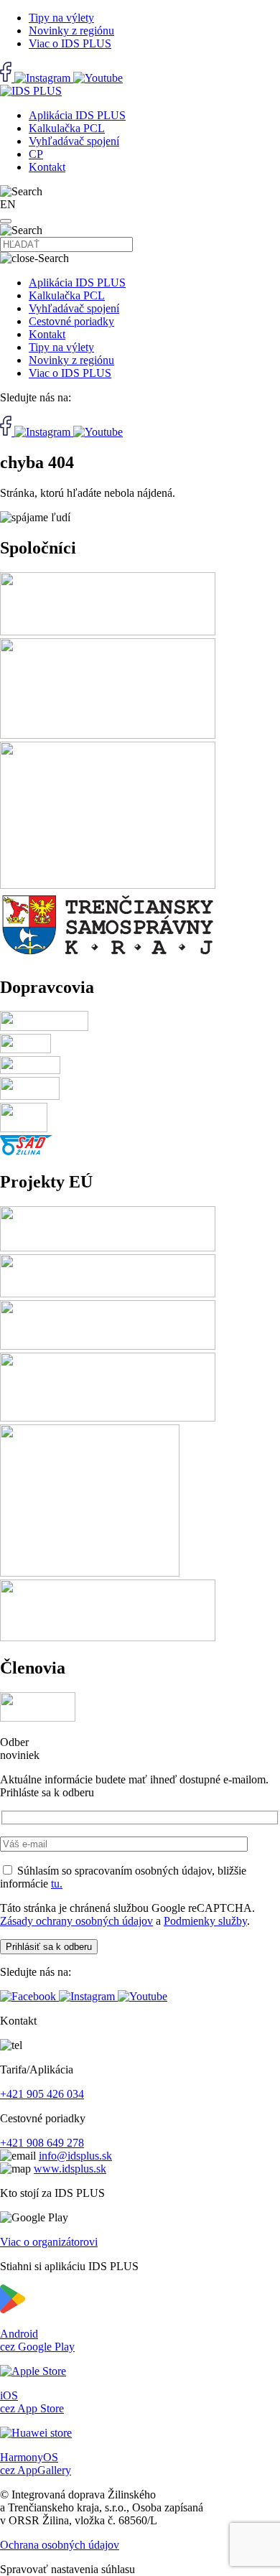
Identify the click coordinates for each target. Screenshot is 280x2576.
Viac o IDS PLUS (70, 43)
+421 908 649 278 (42, 2143)
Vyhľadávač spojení (74, 141)
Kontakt (47, 167)
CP (36, 154)
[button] (6, 221)
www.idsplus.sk (70, 2169)
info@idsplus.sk (75, 2156)
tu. (57, 1884)
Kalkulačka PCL (67, 128)
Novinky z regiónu (71, 31)
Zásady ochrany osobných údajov (76, 1921)
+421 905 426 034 (42, 2094)
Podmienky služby (205, 1921)
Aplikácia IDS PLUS (77, 115)
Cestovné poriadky (71, 321)
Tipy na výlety (61, 18)
